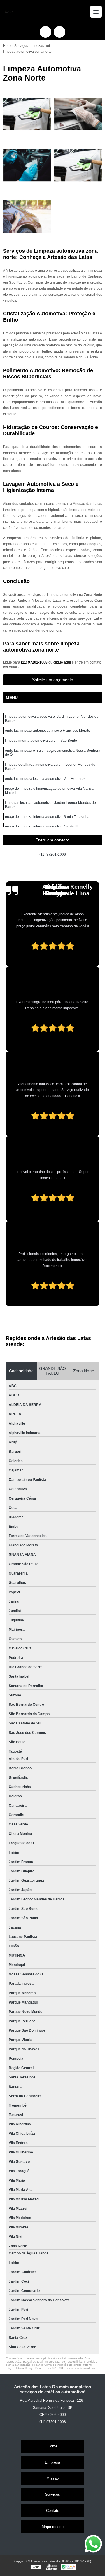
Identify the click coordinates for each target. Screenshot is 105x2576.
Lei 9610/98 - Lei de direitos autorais (71, 2368)
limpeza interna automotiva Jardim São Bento (41, 741)
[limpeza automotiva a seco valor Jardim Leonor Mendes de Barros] (27, 114)
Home (52, 2446)
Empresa (52, 2462)
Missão (52, 2478)
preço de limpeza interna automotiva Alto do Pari (43, 827)
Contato (53, 2511)
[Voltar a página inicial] (9, 12)
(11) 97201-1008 (35, 662)
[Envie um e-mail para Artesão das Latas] (60, 32)
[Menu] (96, 12)
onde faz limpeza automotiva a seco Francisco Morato (48, 731)
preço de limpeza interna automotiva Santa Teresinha (47, 817)
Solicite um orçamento (53, 680)
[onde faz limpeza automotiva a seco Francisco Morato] (78, 114)
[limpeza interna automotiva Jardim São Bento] (27, 165)
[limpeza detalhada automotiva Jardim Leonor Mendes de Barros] (27, 217)
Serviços (53, 2494)
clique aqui (62, 662)
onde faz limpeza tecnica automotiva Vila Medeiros (45, 779)
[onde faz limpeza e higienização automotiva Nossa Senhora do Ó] (78, 165)
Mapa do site (53, 2527)
